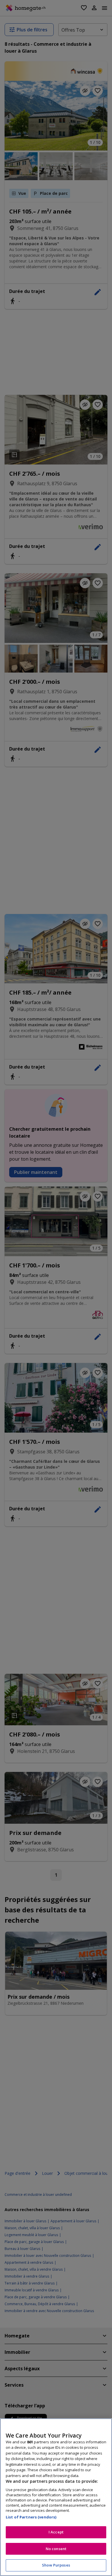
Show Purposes (56, 2565)
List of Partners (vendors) (31, 2517)
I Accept (56, 2532)
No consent (56, 2549)
